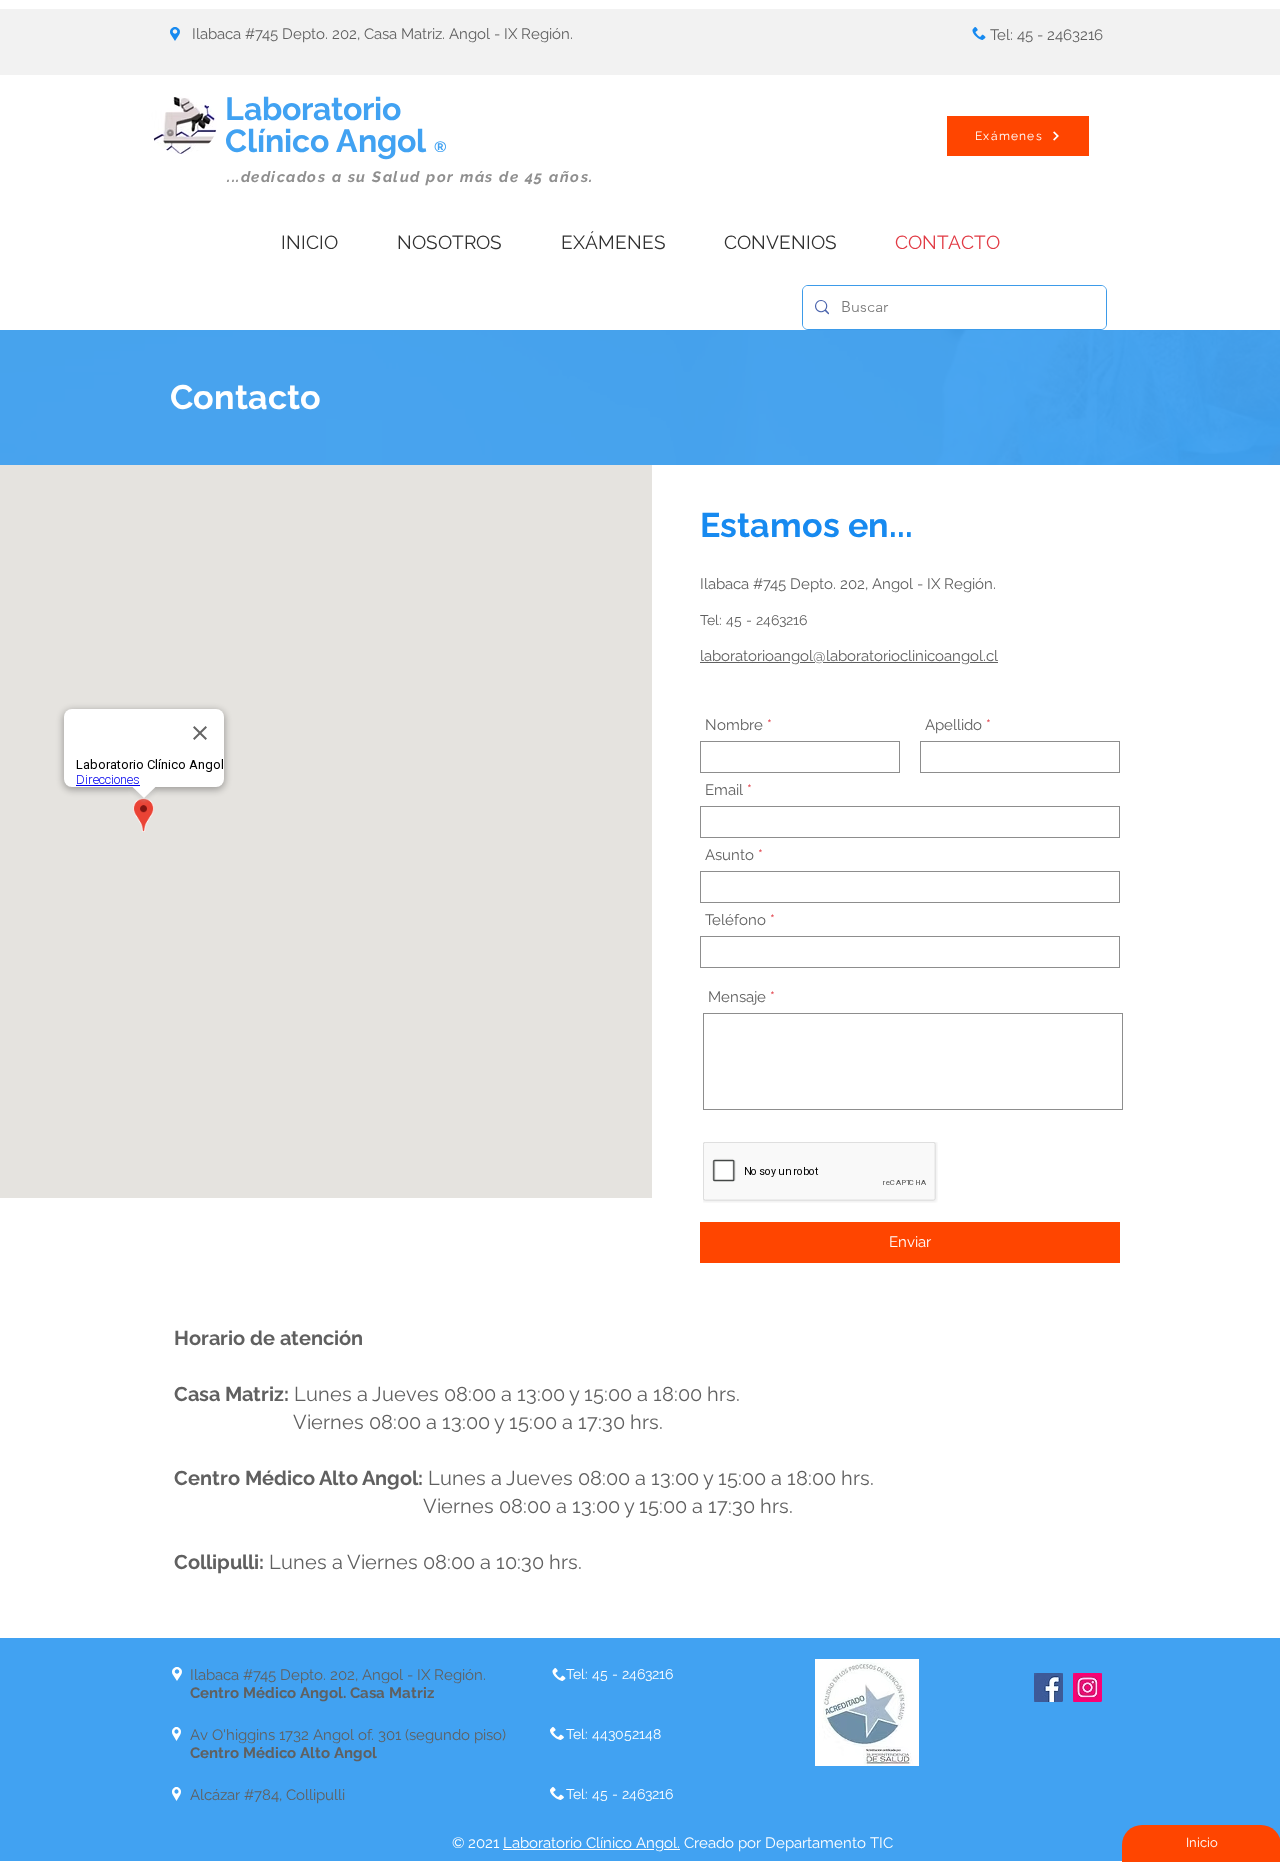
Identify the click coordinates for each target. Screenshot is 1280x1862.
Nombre (734, 725)
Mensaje (737, 997)
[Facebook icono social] (1048, 1687)
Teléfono (735, 920)
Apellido (953, 725)
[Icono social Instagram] (1087, 1687)
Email (724, 790)
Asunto (729, 855)
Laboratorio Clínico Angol (336, 124)
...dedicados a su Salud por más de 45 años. (410, 177)
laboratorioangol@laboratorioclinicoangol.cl (849, 656)
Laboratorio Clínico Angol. (591, 1843)
